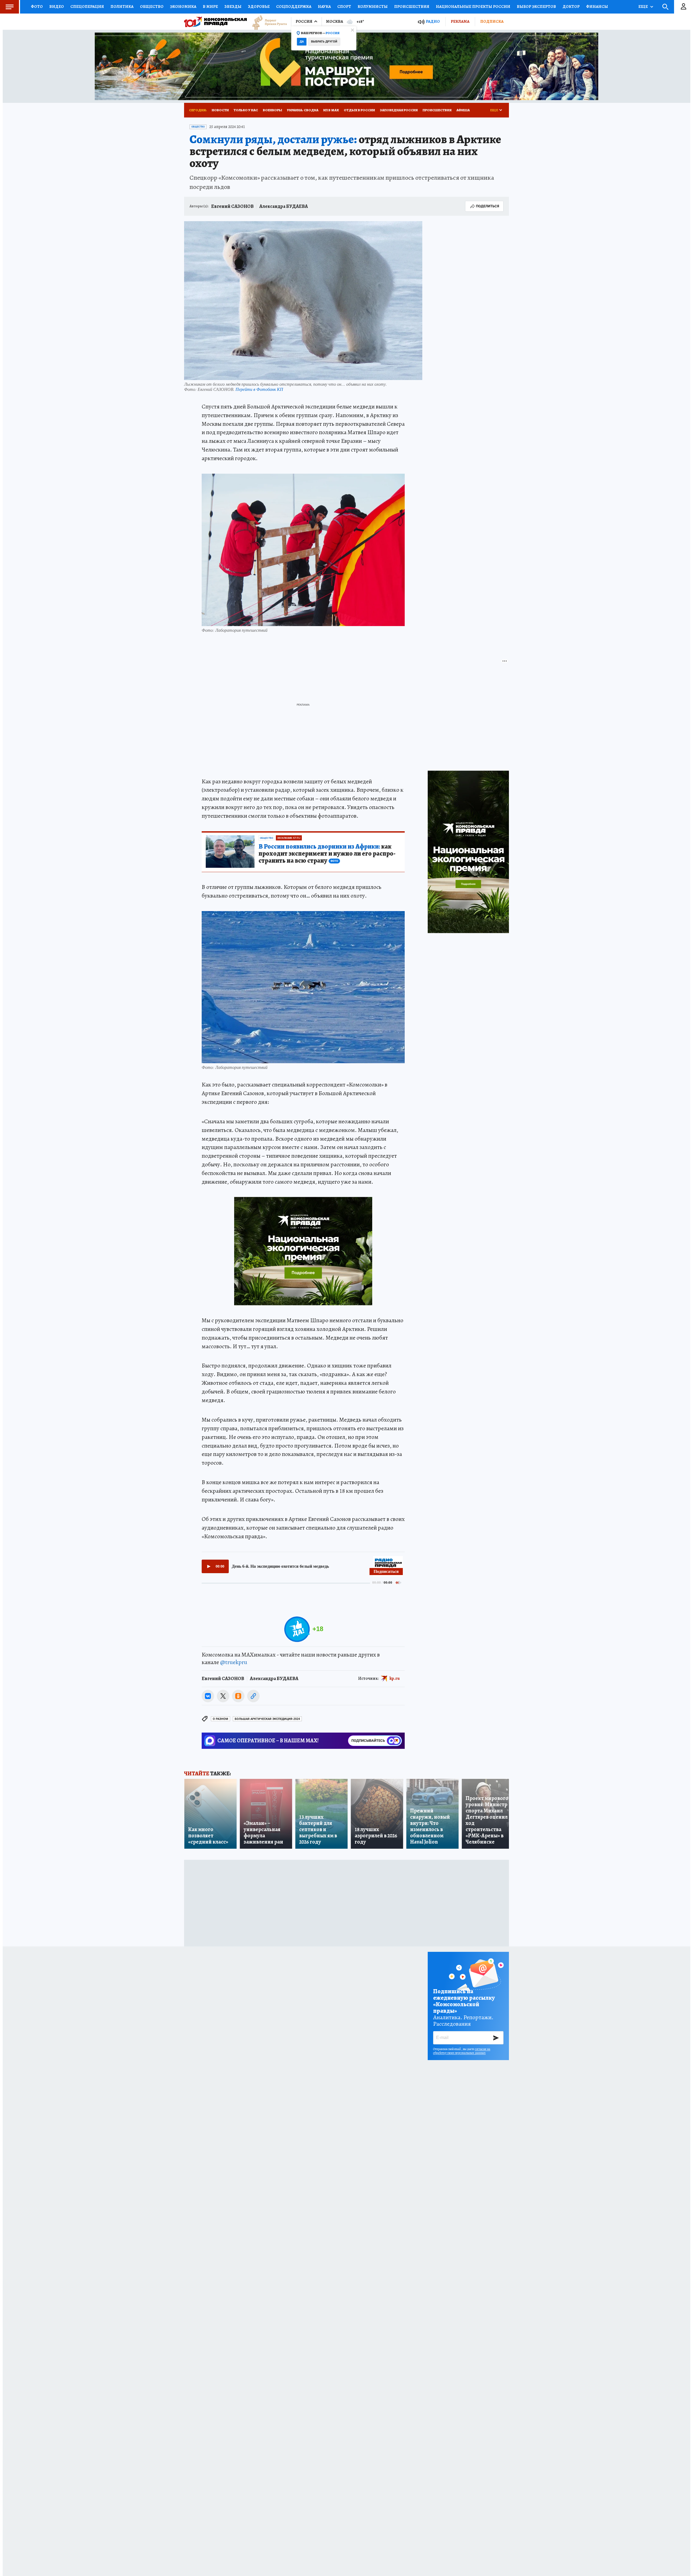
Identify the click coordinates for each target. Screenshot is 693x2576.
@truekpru (234, 1662)
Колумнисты (373, 6)
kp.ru (395, 1678)
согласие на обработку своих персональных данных (462, 2051)
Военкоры (272, 110)
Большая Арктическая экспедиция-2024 (267, 1719)
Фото (37, 6)
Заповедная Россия (399, 110)
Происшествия (412, 6)
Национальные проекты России (473, 6)
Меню (9, 7)
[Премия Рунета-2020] (267, 22)
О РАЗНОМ (220, 1719)
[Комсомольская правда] (215, 22)
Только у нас (246, 110)
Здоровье (259, 6)
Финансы (597, 6)
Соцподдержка (294, 6)
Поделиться (488, 206)
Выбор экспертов (536, 6)
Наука (324, 6)
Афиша (463, 110)
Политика (122, 6)
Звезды (233, 6)
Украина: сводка (303, 110)
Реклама (460, 21)
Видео (57, 6)
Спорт (344, 6)
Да (302, 42)
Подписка (492, 21)
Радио (433, 22)
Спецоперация (87, 6)
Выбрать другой (324, 42)
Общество (152, 6)
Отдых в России (359, 110)
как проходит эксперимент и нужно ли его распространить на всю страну (327, 854)
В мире (210, 6)
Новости (220, 110)
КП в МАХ (331, 110)
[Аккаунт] (684, 7)
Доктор (571, 6)
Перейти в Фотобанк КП (259, 389)
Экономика (183, 6)
